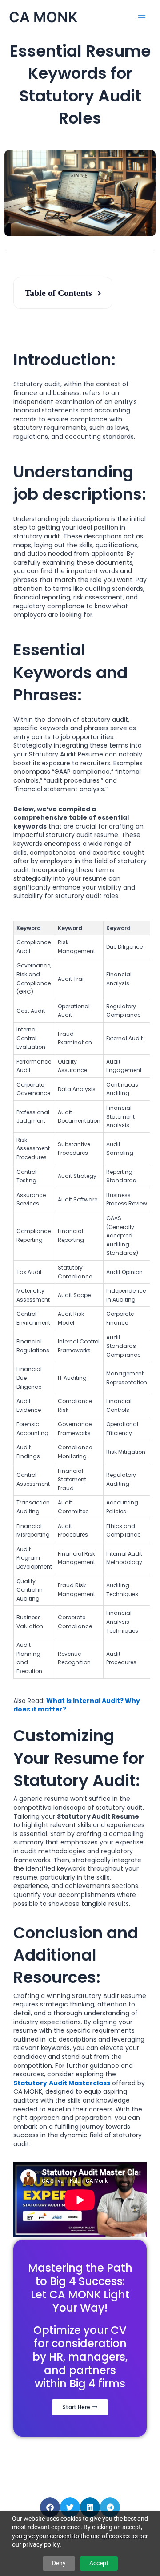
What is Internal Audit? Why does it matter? (77, 1705)
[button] (50, 2507)
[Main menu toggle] (142, 18)
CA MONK (43, 17)
